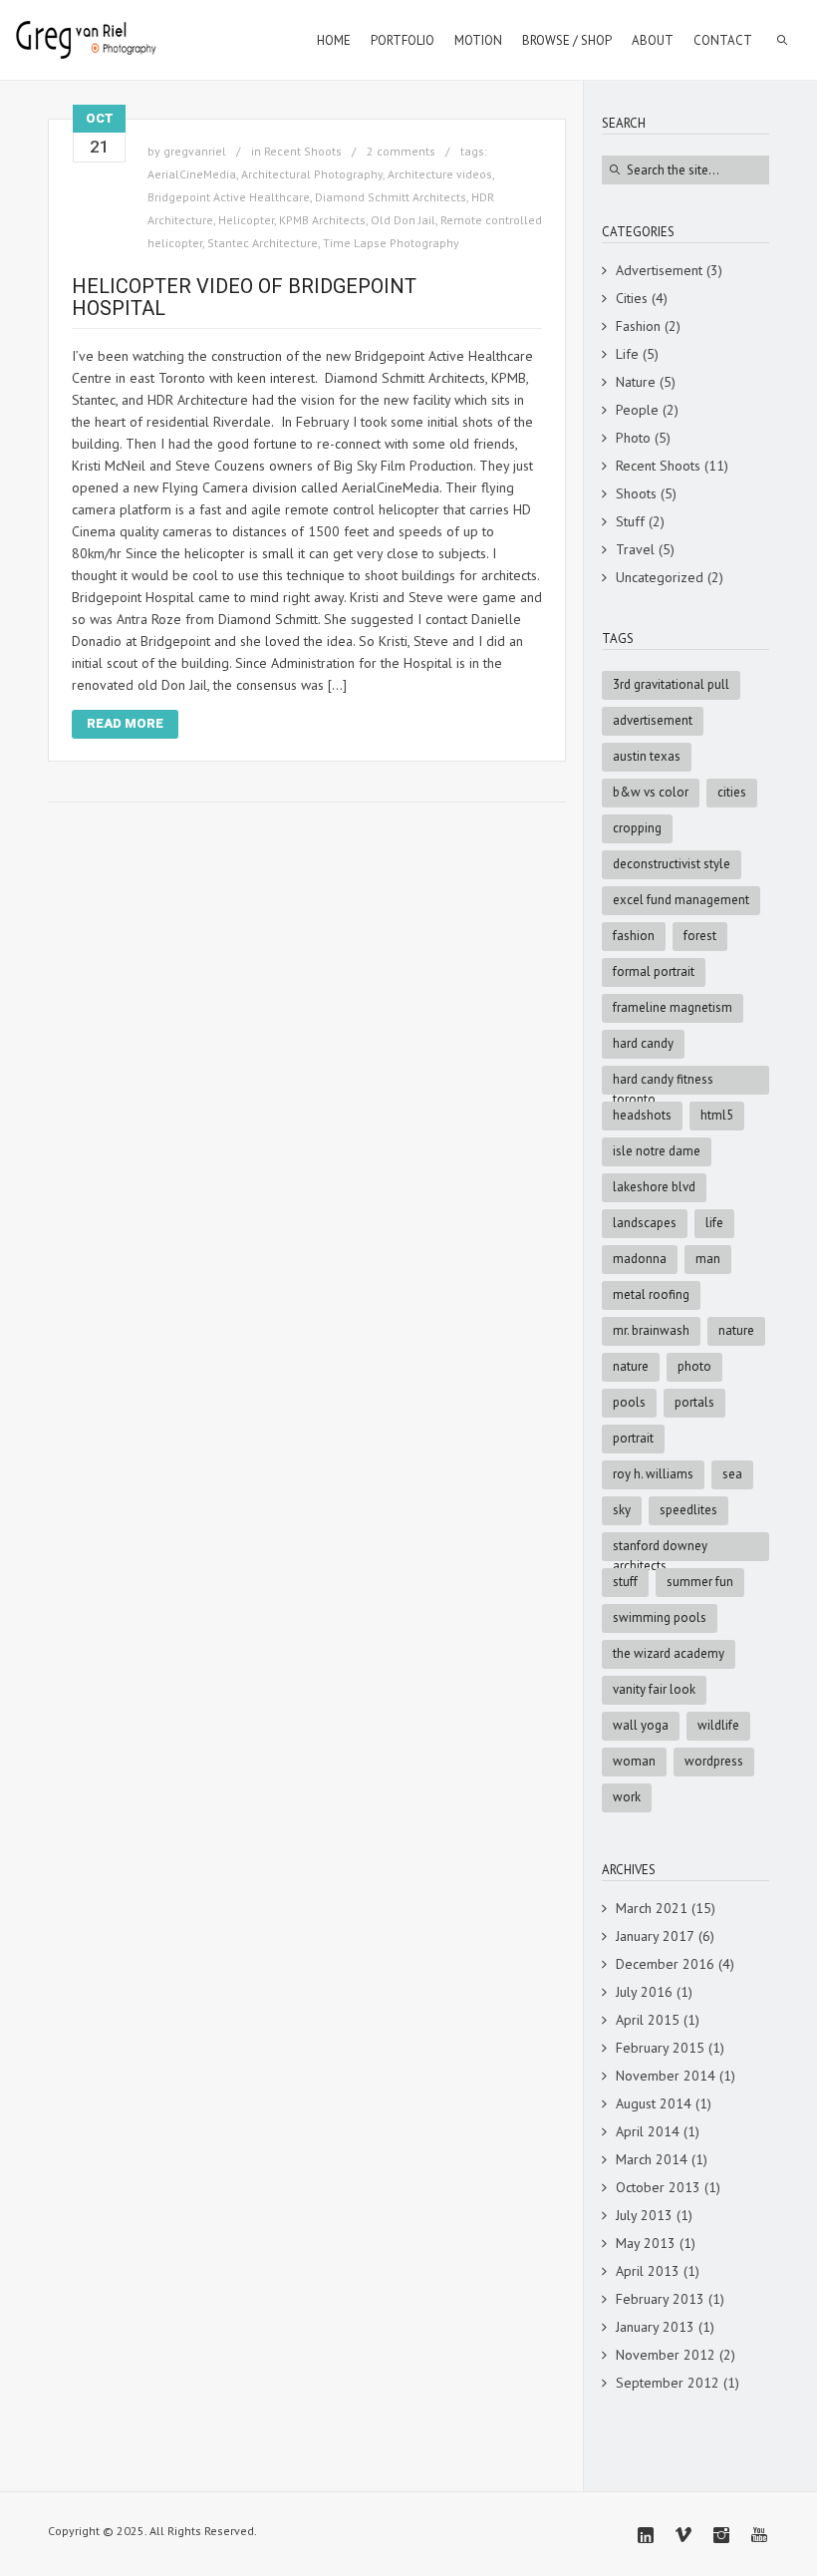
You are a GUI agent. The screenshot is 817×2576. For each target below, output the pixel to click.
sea (732, 1474)
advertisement (653, 720)
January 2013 (655, 2327)
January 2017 (655, 1936)
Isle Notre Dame (657, 1151)
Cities (632, 298)
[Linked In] (646, 2535)
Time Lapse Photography (391, 243)
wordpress (714, 1761)
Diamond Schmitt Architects (391, 197)
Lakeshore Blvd (654, 1187)
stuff (625, 1582)
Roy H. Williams (653, 1474)
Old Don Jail (403, 220)
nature (631, 1366)
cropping (637, 828)
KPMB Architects (322, 220)
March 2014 (652, 2159)
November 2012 (666, 2355)
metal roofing (651, 1294)
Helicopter (246, 220)
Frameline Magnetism (673, 1007)
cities (732, 792)
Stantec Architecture (263, 243)
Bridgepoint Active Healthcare (229, 197)
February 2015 (660, 2048)
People (637, 410)
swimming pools (660, 1617)
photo (694, 1366)
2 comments (401, 151)
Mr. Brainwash (651, 1330)
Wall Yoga (641, 1725)
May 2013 (646, 2243)
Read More (125, 723)
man (708, 1259)
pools (629, 1402)
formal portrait (654, 971)
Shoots (636, 493)
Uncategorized (660, 577)
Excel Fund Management (681, 900)
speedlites (688, 1510)
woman (634, 1761)
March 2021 (652, 1908)
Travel (635, 549)
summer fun (700, 1582)
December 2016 (665, 1964)
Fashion (638, 326)
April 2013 (648, 2271)
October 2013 (658, 2187)
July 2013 (644, 2215)
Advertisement (659, 270)
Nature (636, 382)
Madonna (640, 1259)
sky (622, 1510)
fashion (634, 936)
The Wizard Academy (669, 1653)
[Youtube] (759, 2535)
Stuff (630, 521)
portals (694, 1402)
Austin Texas (647, 756)
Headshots (642, 1115)
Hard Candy (643, 1043)
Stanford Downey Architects (660, 1549)
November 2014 (666, 2076)
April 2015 (648, 2020)
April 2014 (648, 2131)
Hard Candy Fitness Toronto (663, 1083)
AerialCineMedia (192, 174)
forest (700, 936)
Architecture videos (440, 174)
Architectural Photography (312, 174)
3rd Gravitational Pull (671, 684)
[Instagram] (721, 2535)
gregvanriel (195, 151)
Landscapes (645, 1223)
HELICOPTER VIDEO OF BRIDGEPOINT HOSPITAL (244, 297)
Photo (633, 438)
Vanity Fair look (654, 1689)
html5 (717, 1115)
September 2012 (668, 2383)
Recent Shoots (303, 151)
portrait (633, 1438)
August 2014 (654, 2103)
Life (627, 354)
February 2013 (660, 2299)
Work (627, 1797)
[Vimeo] (683, 2535)
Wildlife (718, 1725)
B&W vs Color (651, 792)
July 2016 (644, 1992)
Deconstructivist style (672, 864)
